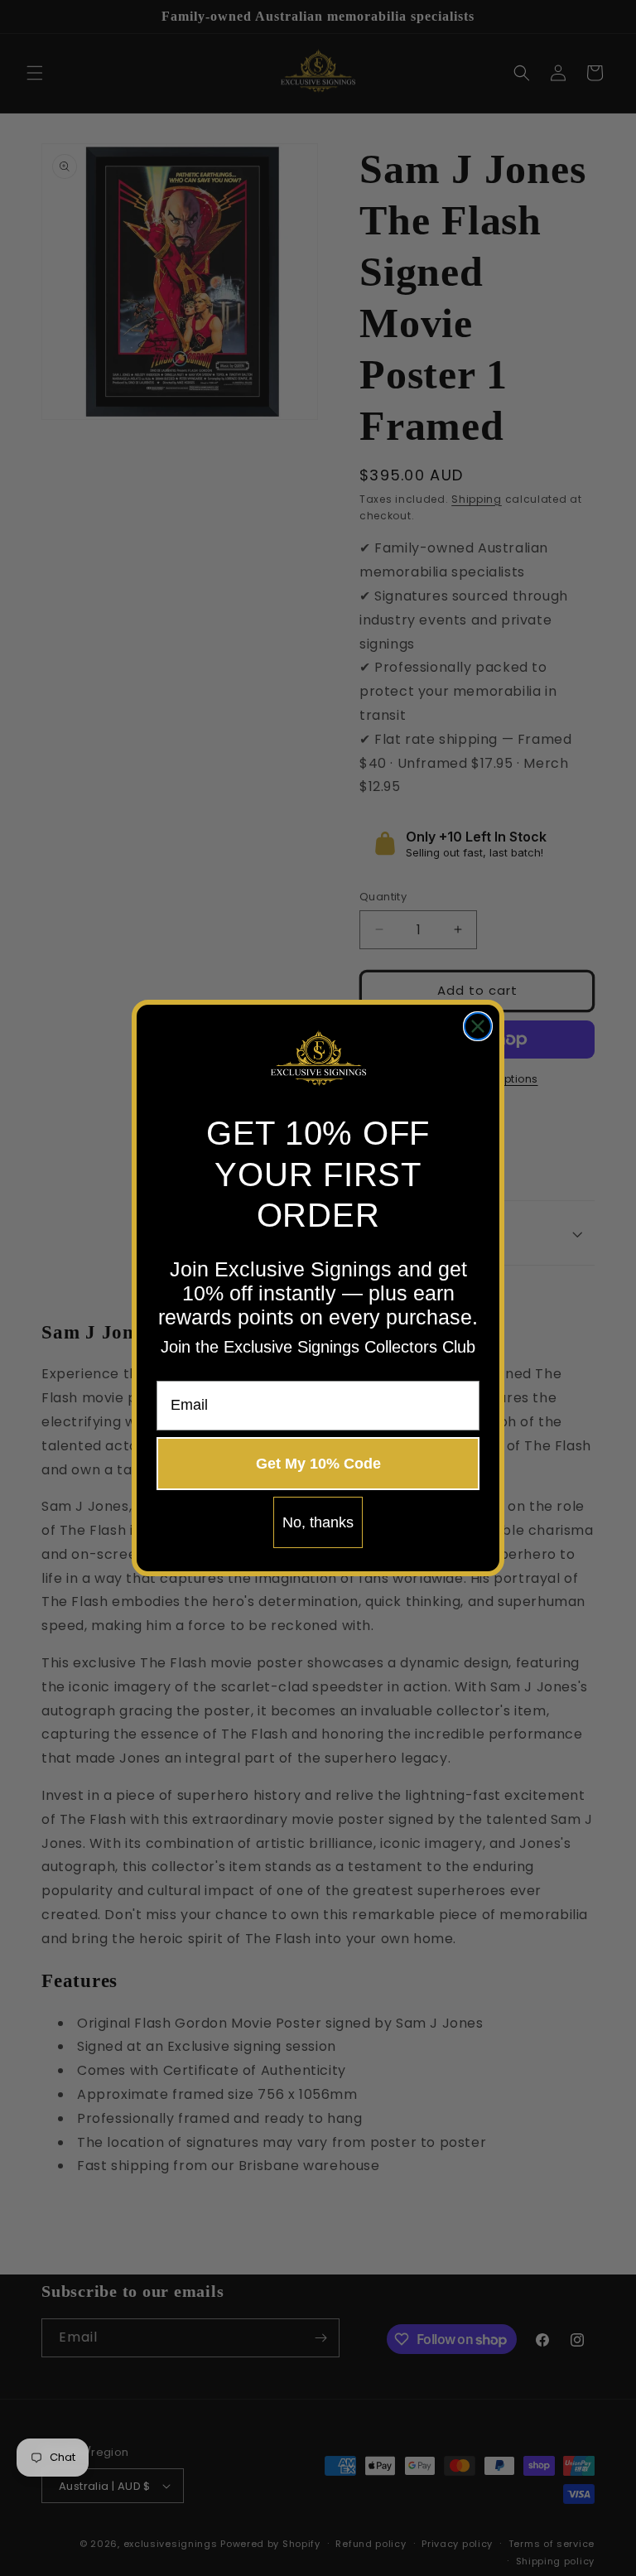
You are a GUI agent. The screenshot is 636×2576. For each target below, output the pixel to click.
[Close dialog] (478, 1026)
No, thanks (318, 1522)
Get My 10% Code (318, 1464)
